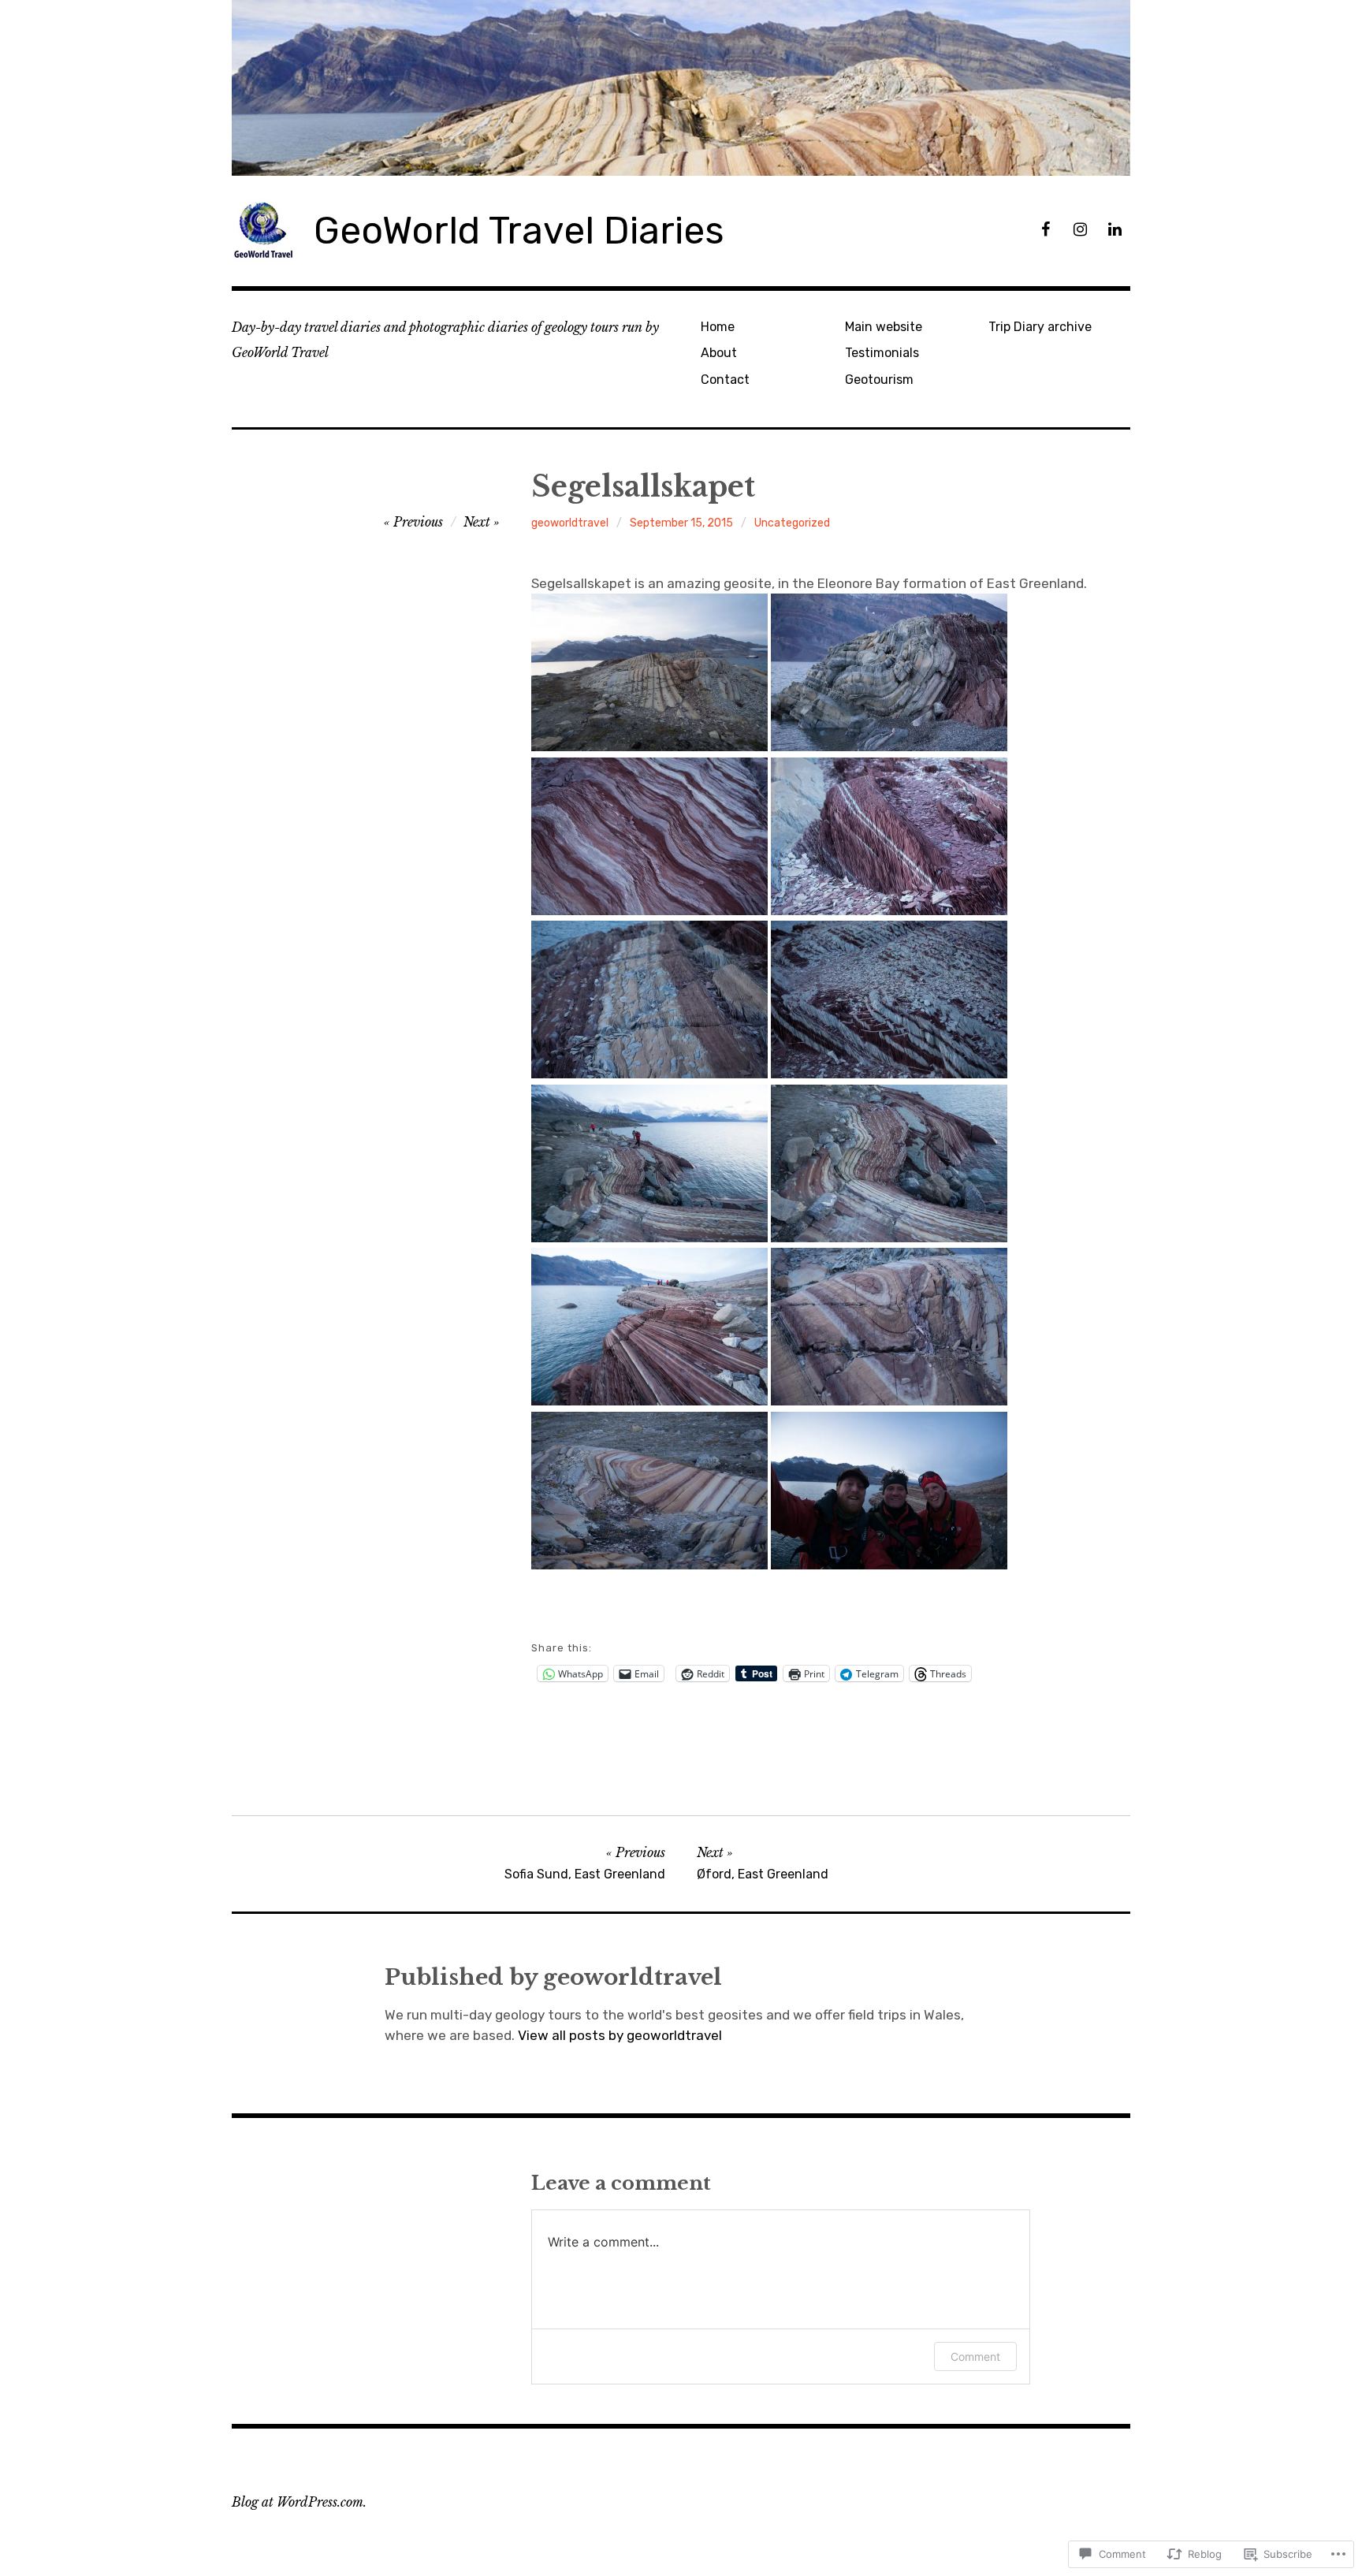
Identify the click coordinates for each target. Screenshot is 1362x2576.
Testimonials (882, 353)
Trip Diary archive (1040, 327)
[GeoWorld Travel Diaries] (681, 88)
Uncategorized (792, 523)
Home (718, 327)
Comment (975, 2356)
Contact (725, 380)
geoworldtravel (570, 523)
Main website (884, 327)
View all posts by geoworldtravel (620, 2035)
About (719, 353)
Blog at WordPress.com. (299, 2502)
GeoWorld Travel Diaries (519, 231)
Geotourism (879, 380)
